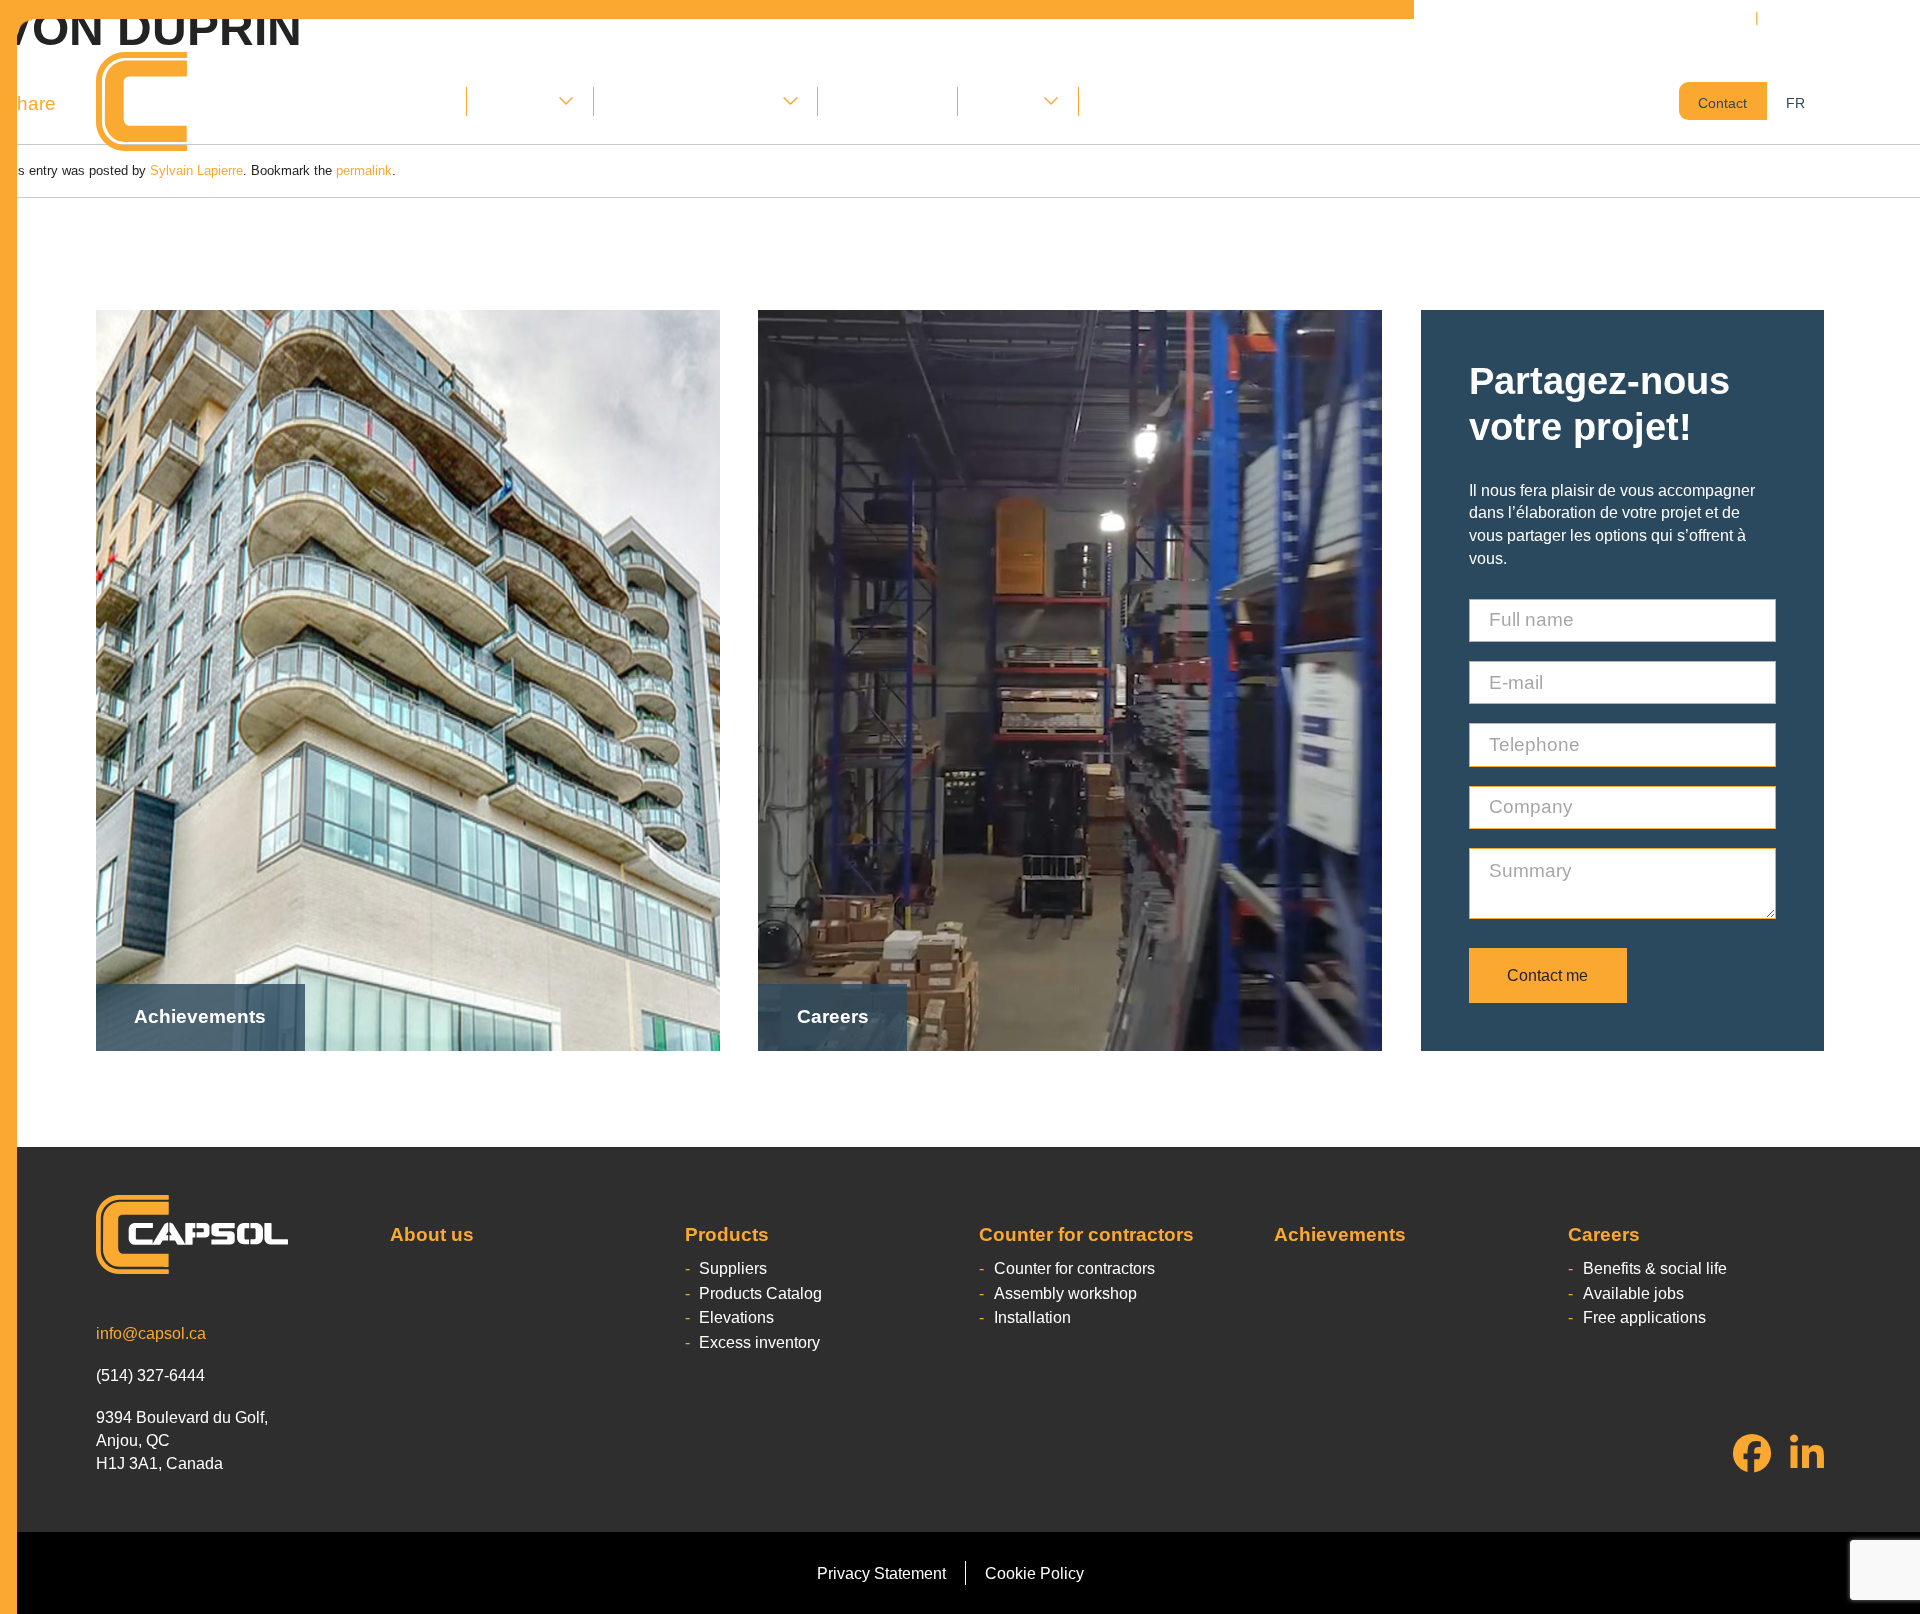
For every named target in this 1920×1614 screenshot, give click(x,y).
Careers (1005, 101)
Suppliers (733, 1268)
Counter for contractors (693, 101)
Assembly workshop (1065, 1293)
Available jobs (1633, 1293)
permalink (364, 170)
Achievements (887, 101)
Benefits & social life (1655, 1268)
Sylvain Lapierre (196, 170)
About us (415, 101)
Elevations (736, 1317)
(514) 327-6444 (1822, 17)
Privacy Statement (881, 1573)
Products (517, 101)
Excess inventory (759, 1342)
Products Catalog (760, 1293)
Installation (1032, 1317)
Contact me (1547, 975)
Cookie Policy (1034, 1573)
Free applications (1644, 1317)
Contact (1125, 101)
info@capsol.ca (151, 1333)
